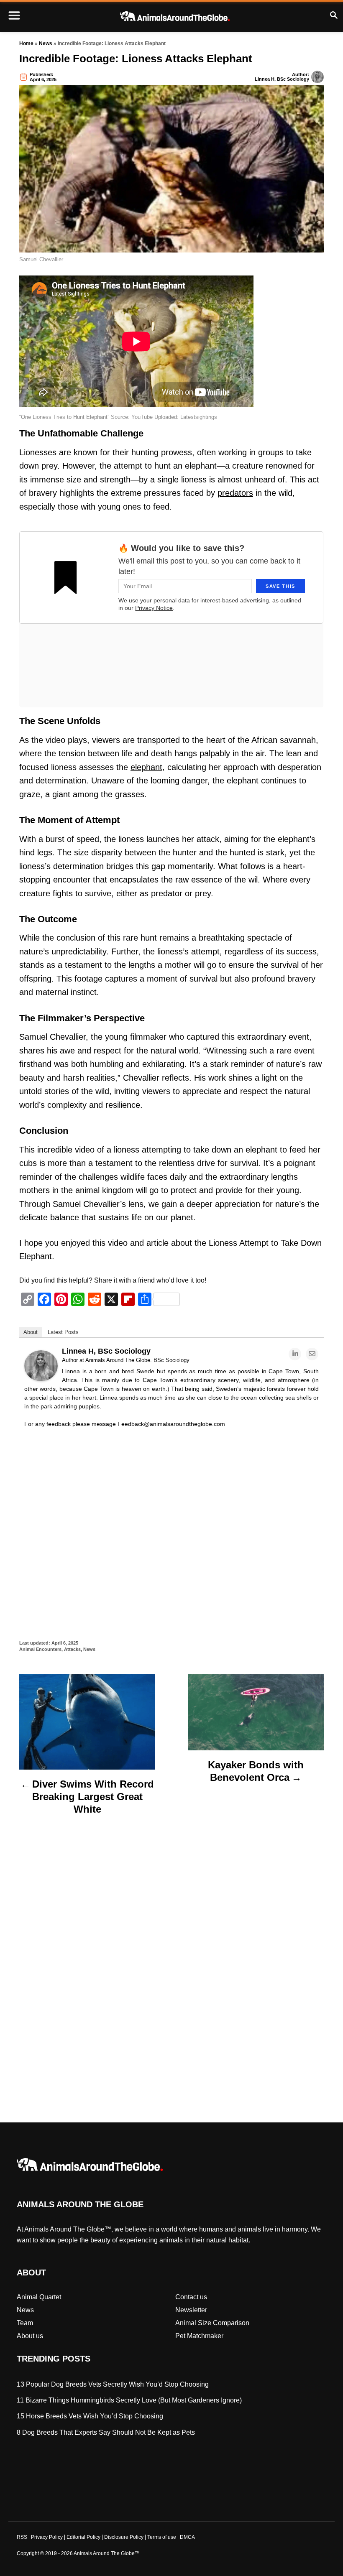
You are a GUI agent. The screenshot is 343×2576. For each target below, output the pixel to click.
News (46, 43)
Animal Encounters (40, 1649)
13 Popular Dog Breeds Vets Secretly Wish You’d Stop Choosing (113, 2384)
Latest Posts (63, 1332)
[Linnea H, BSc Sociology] (41, 1379)
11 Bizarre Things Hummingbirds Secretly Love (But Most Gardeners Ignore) (129, 2400)
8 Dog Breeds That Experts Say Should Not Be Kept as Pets (106, 2432)
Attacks (72, 1649)
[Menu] (14, 16)
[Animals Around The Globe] (175, 16)
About (31, 1332)
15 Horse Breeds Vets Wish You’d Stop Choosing (90, 2417)
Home (26, 43)
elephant (146, 767)
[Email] (312, 1354)
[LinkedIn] (295, 1354)
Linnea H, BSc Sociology (282, 79)
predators (235, 493)
